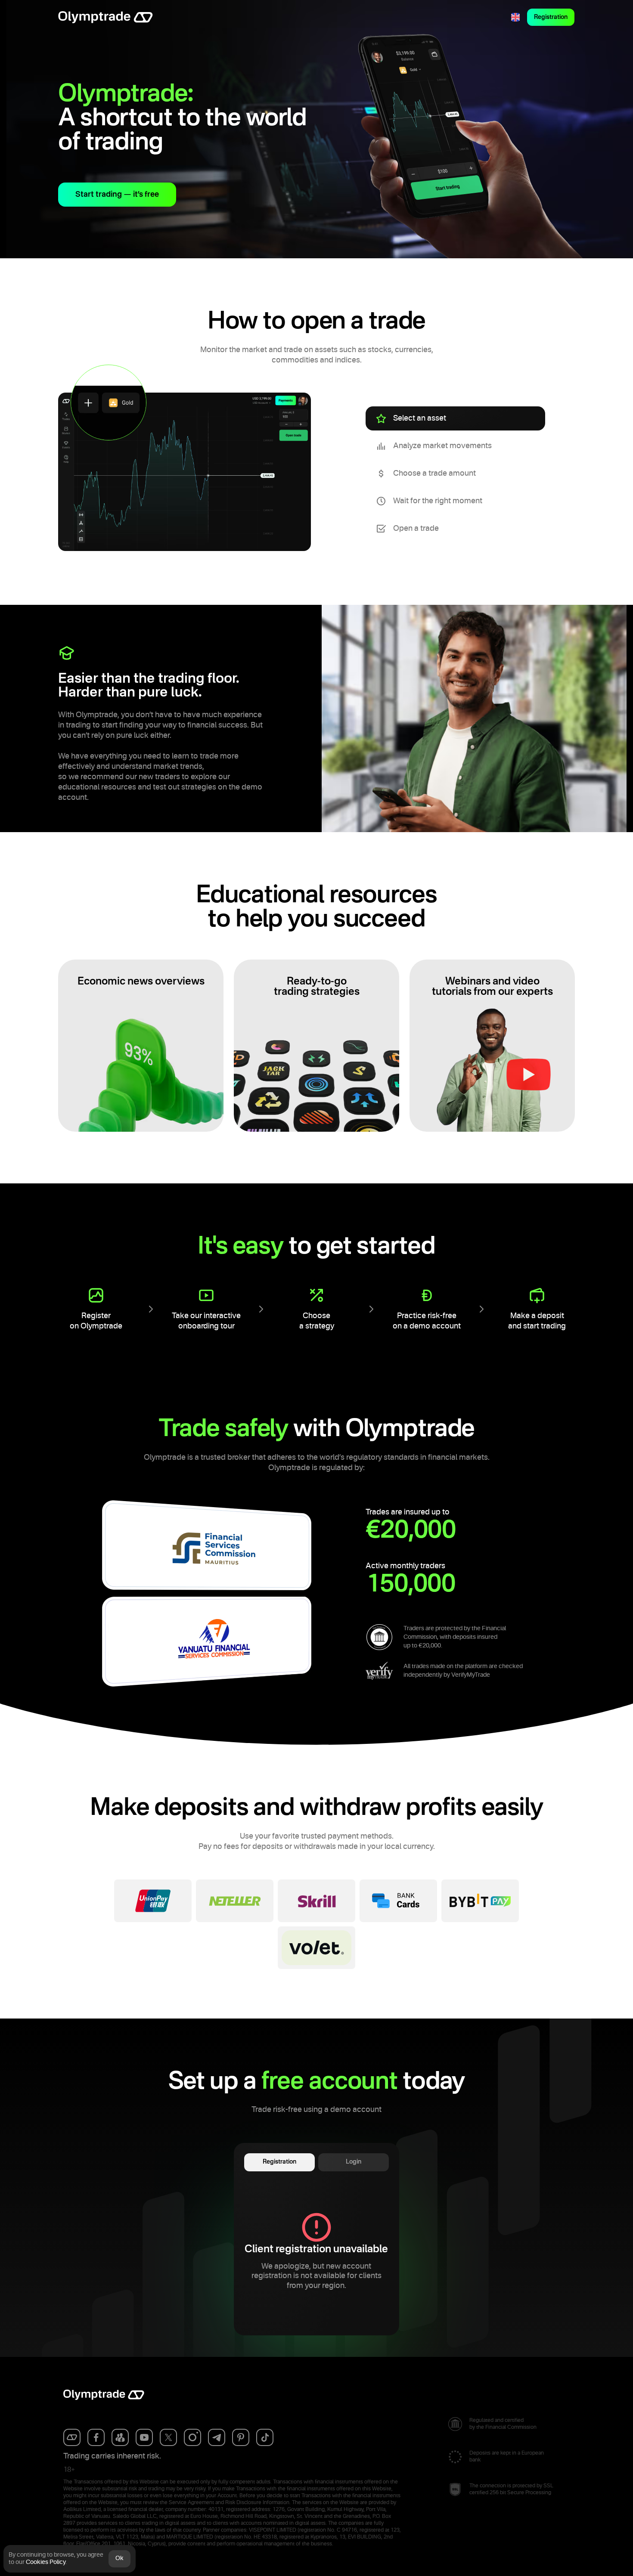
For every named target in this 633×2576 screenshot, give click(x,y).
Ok (119, 2558)
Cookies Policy (46, 2562)
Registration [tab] (279, 2162)
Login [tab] (354, 2162)
